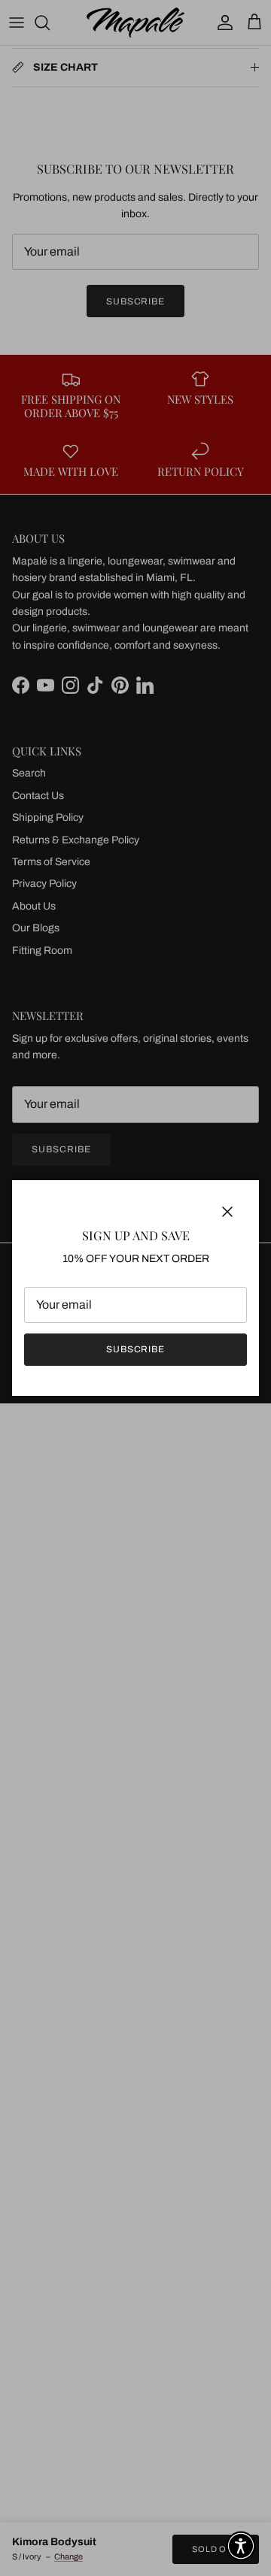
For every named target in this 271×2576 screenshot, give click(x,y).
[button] (241, 2546)
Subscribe (136, 1349)
